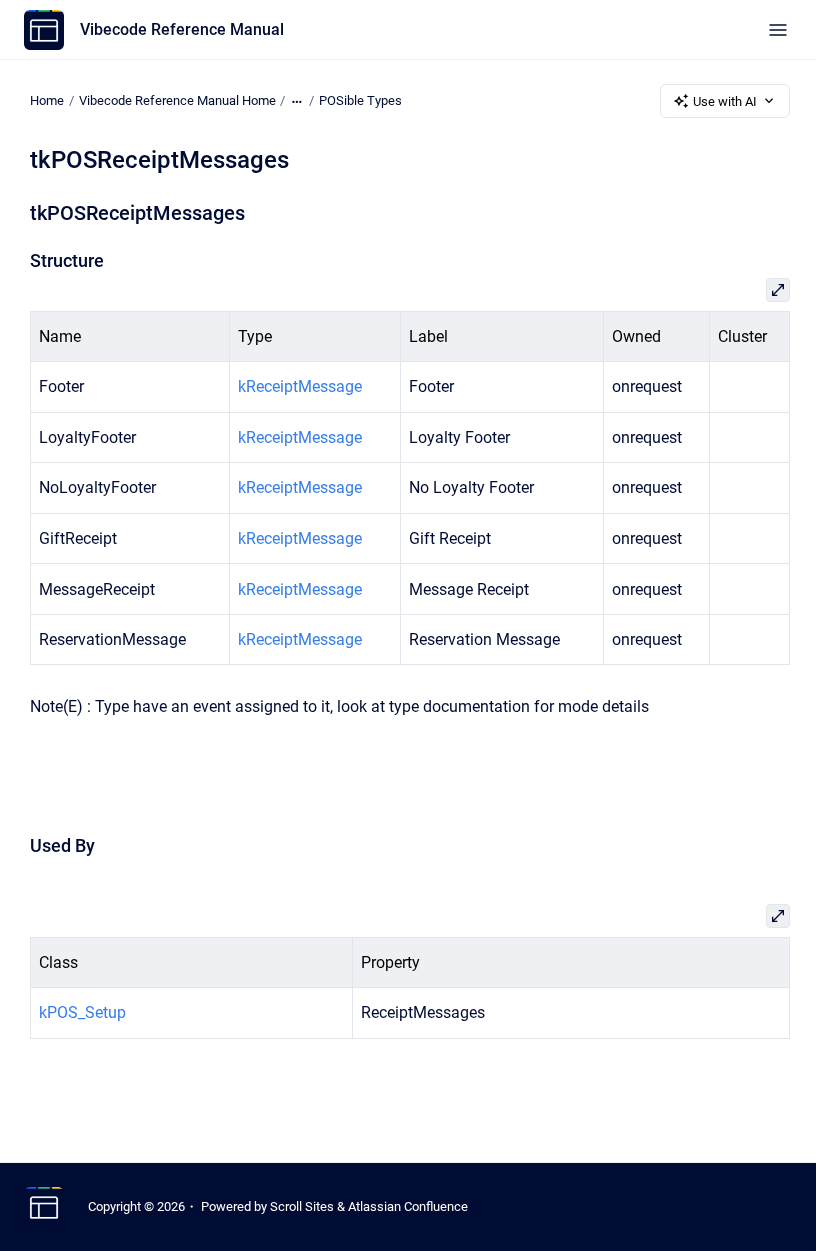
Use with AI (725, 101)
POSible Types (360, 100)
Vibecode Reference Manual (182, 29)
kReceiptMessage (300, 386)
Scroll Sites (302, 1206)
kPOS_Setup (82, 1012)
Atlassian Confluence (408, 1206)
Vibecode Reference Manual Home (177, 100)
